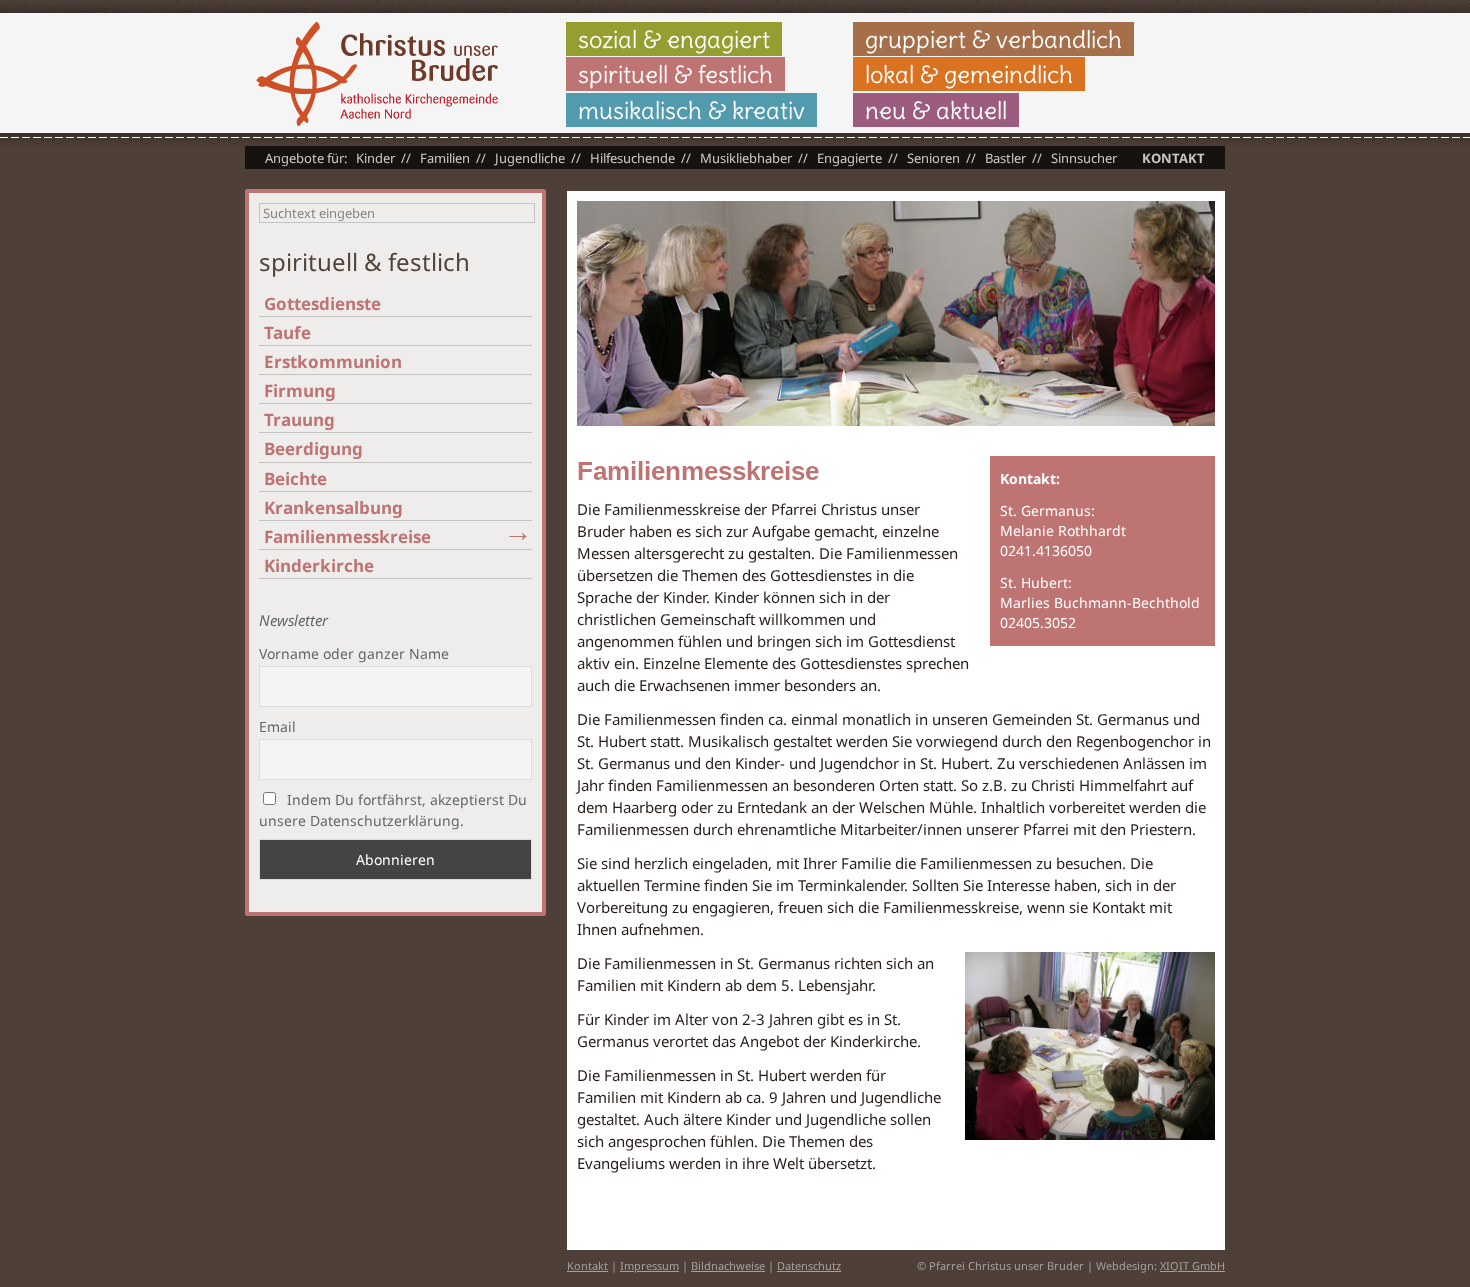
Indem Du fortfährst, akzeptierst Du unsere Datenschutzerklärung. (393, 810)
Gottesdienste (322, 303)
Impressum (649, 1265)
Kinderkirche (319, 565)
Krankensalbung (333, 507)
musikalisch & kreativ (691, 110)
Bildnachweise (728, 1265)
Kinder (375, 158)
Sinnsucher (1084, 158)
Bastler (1005, 158)
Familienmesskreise (347, 536)
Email (277, 726)
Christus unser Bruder (377, 74)
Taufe (287, 332)
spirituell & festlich (675, 74)
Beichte (295, 478)
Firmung (300, 390)
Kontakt (1173, 158)
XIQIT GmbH (1192, 1265)
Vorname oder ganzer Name (354, 653)
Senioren (933, 158)
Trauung (299, 419)
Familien (445, 158)
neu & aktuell (936, 110)
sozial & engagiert (674, 39)
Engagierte (849, 158)
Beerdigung (313, 448)
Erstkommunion (333, 361)
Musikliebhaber (746, 158)
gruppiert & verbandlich (993, 39)
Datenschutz (809, 1265)
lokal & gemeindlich (969, 74)
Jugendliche (530, 158)
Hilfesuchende (632, 158)
